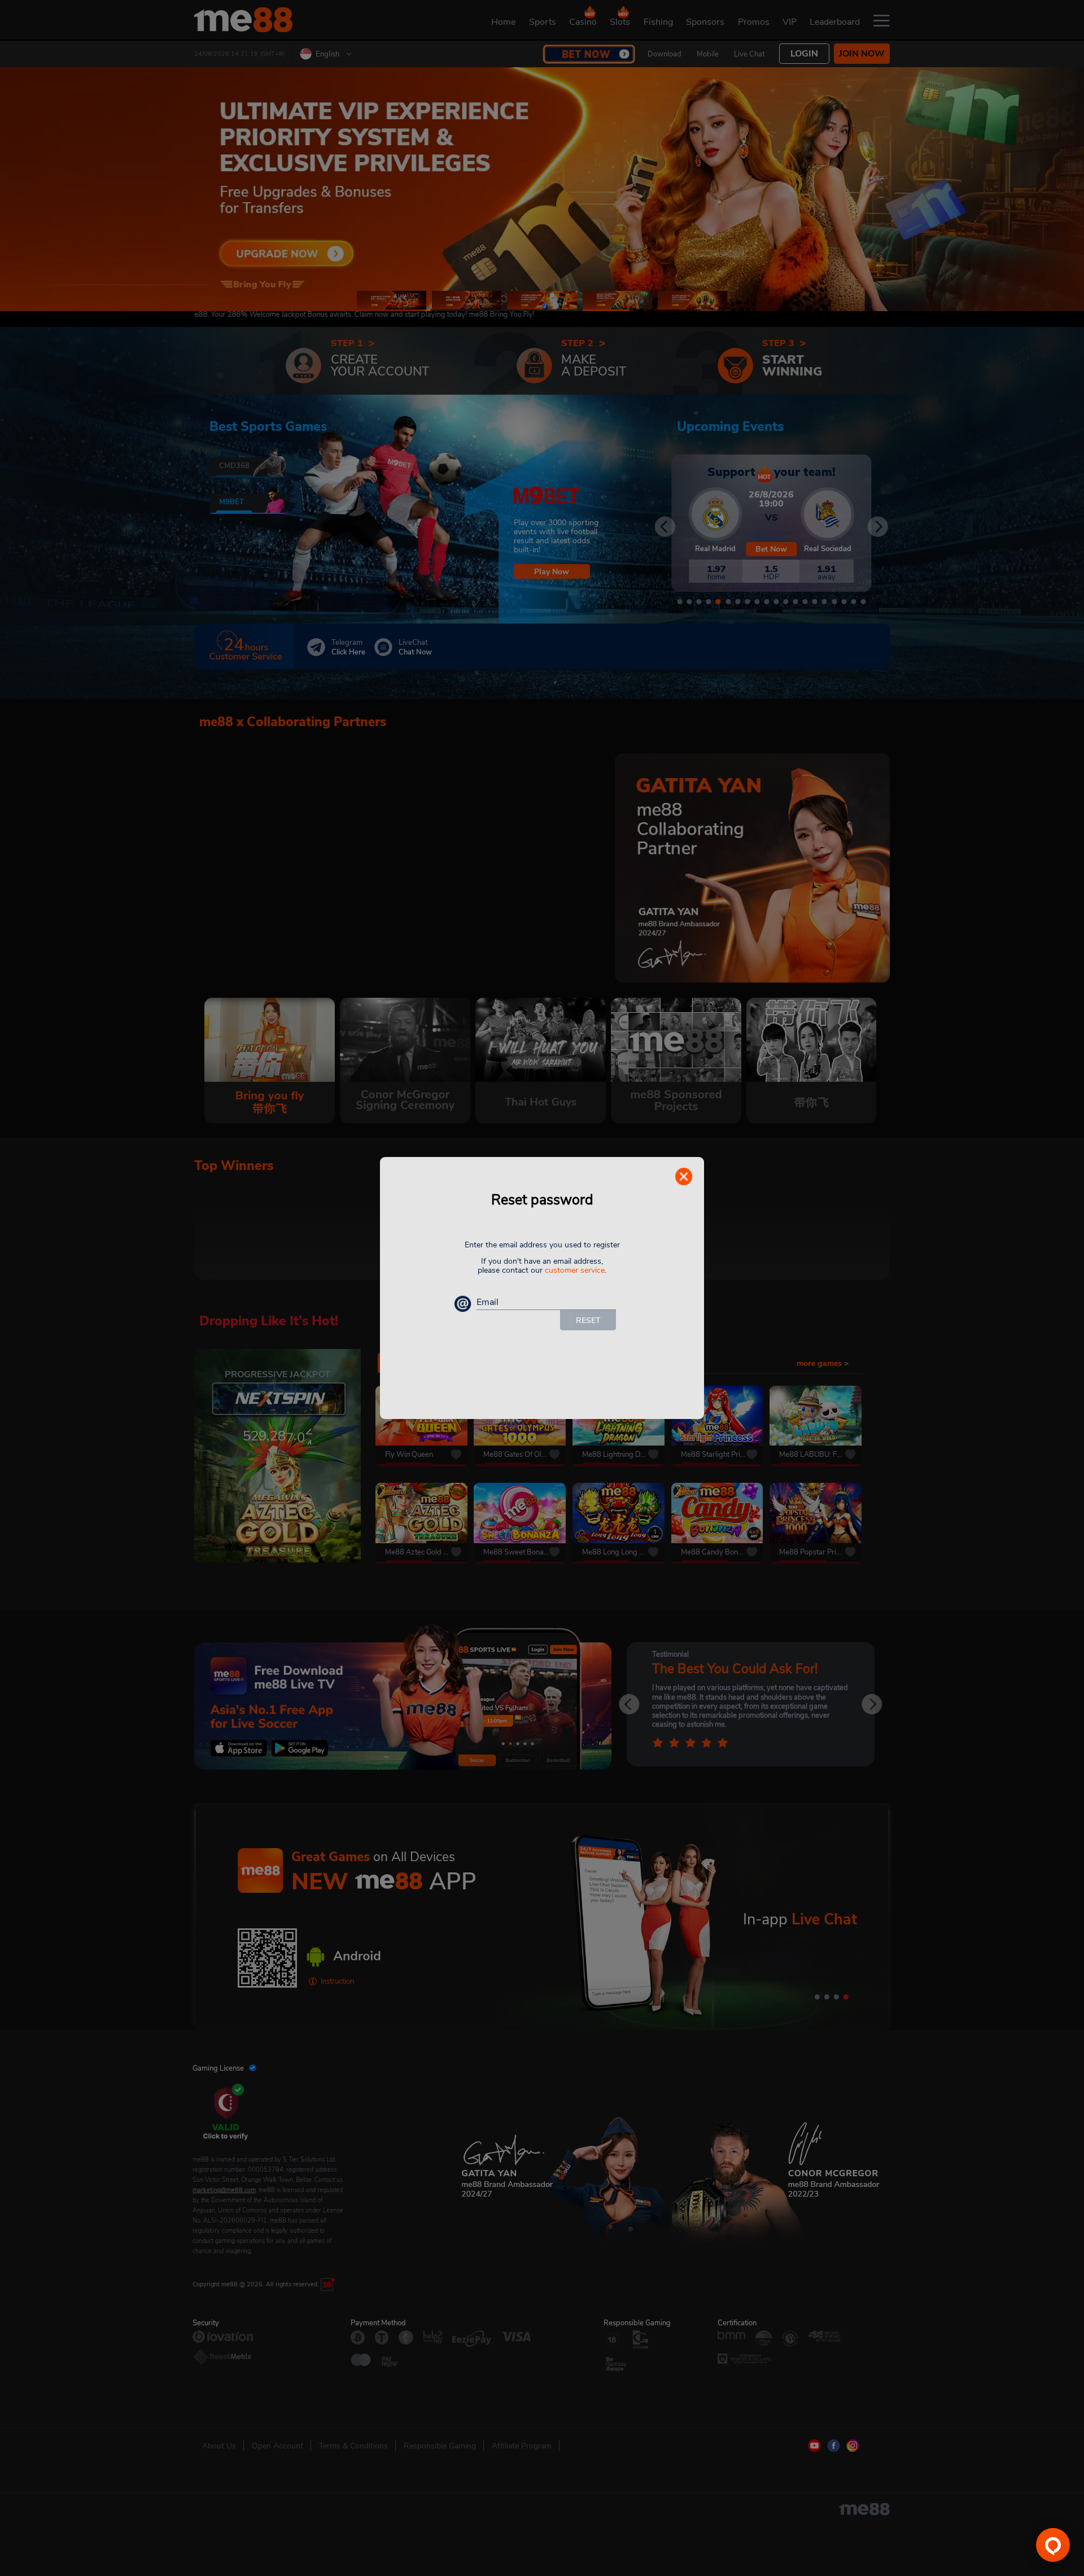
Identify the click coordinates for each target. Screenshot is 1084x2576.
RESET (588, 1320)
